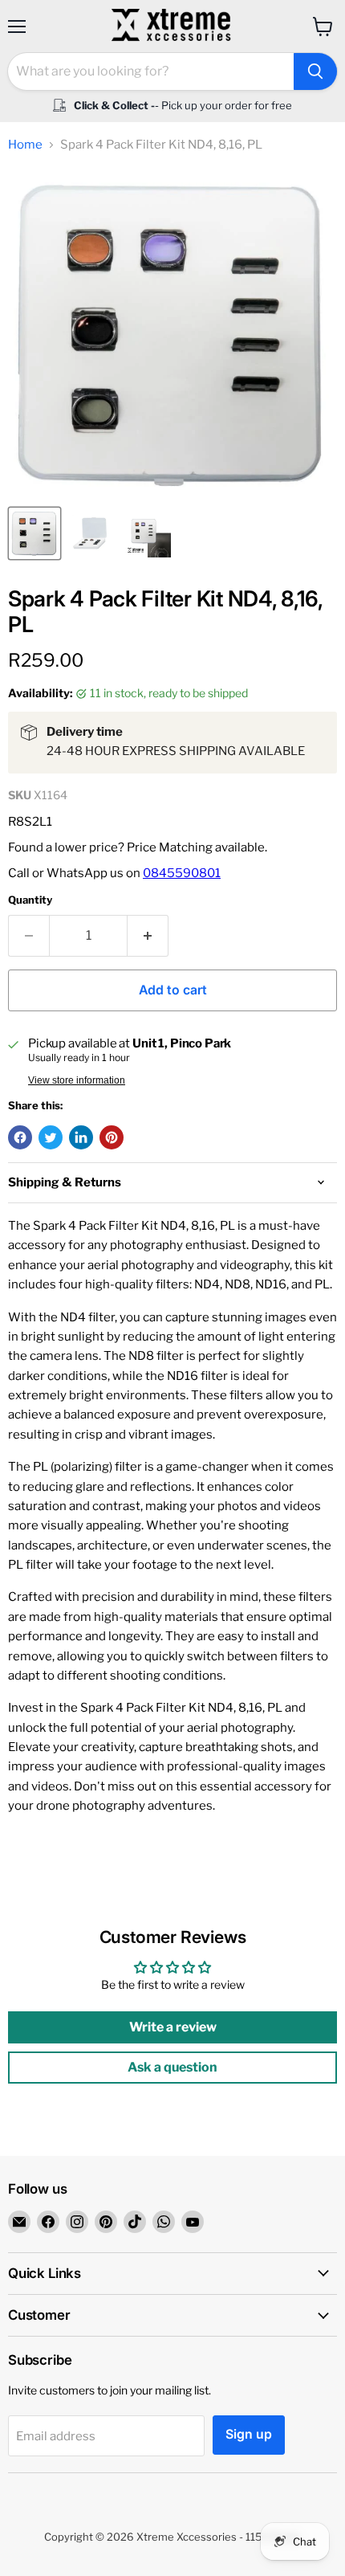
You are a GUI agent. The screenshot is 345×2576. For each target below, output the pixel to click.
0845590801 (182, 873)
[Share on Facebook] (20, 1137)
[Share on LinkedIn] (81, 1137)
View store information (77, 1080)
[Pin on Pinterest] (112, 1137)
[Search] (315, 71)
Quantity (30, 900)
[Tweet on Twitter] (51, 1137)
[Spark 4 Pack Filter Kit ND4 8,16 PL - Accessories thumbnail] (91, 533)
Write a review (173, 2027)
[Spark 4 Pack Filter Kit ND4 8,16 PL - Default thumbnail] (34, 533)
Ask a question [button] (172, 2067)
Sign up (249, 2434)
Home (25, 145)
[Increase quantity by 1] (148, 936)
